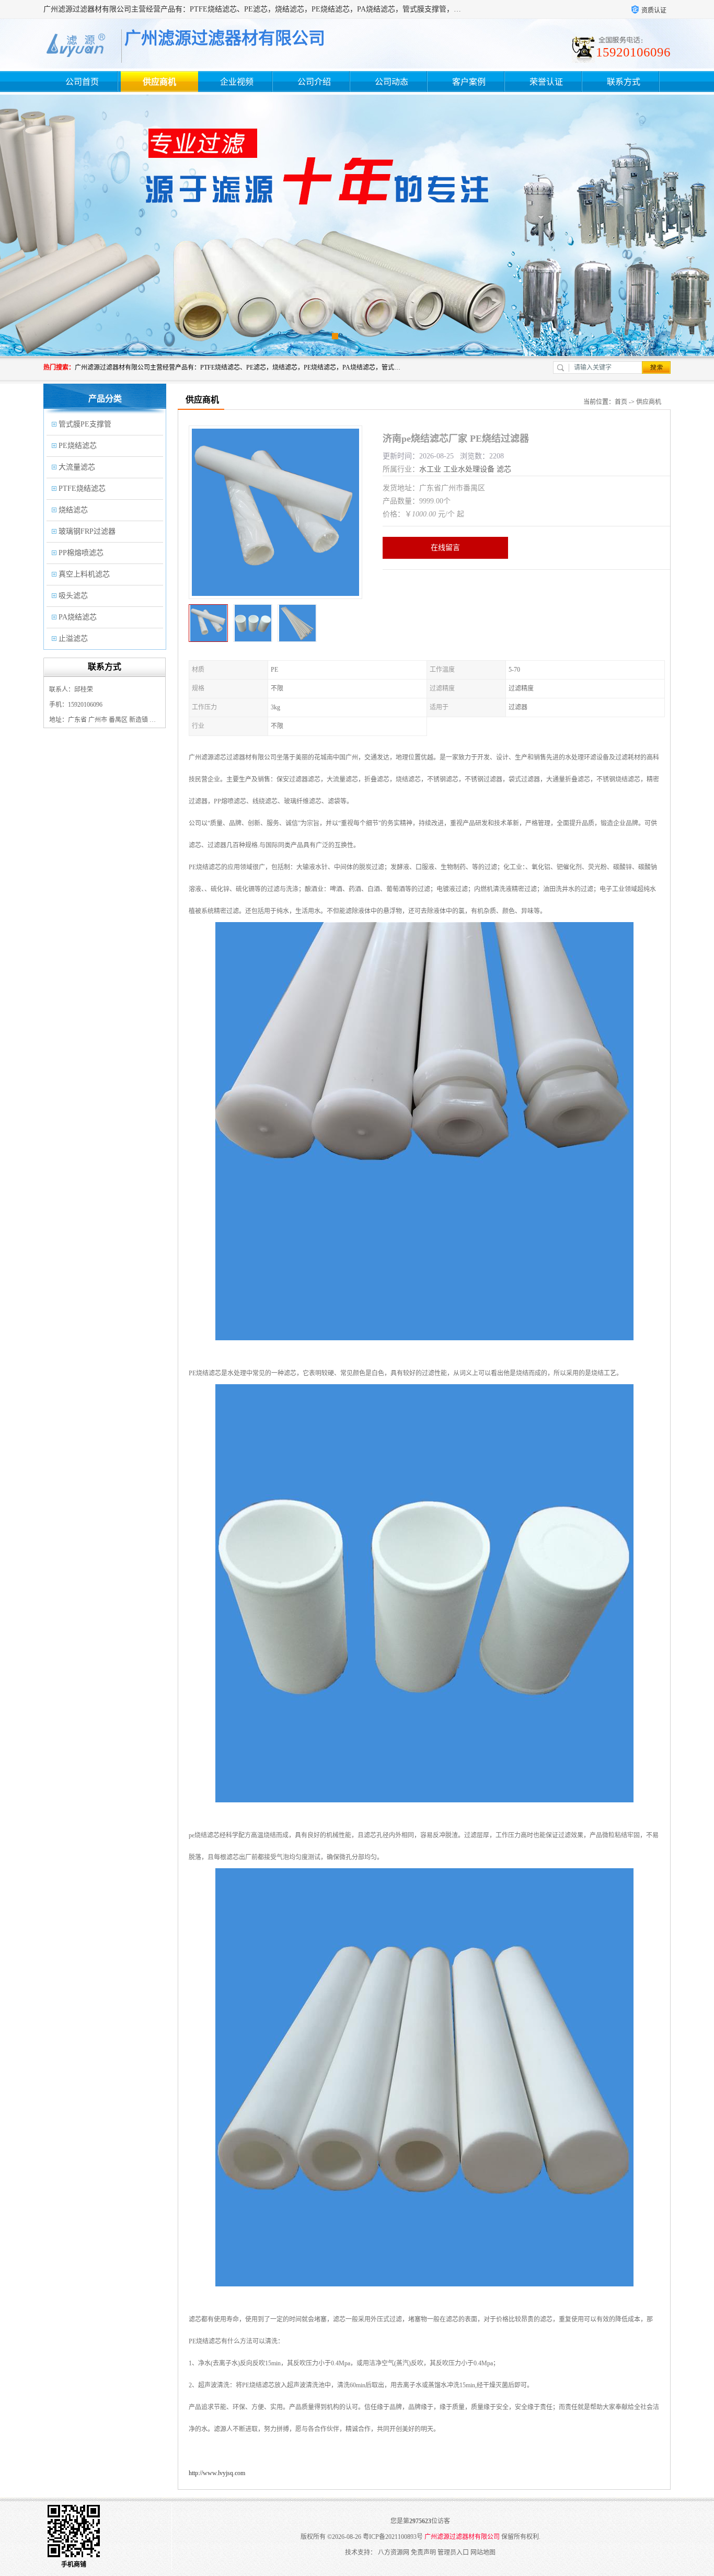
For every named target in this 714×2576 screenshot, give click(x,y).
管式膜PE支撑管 (85, 424)
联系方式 (624, 82)
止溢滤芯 (73, 639)
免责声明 (423, 2552)
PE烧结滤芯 (78, 446)
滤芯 (504, 469)
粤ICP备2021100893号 (393, 2537)
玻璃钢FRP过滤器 (87, 531)
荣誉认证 (546, 82)
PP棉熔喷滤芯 (81, 553)
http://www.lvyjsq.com (217, 2473)
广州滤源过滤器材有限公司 (462, 2537)
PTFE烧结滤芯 (82, 488)
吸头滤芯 (73, 596)
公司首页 (82, 82)
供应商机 (159, 82)
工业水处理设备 (469, 469)
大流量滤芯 (77, 467)
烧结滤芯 (73, 510)
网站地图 (483, 2552)
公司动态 (391, 82)
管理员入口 (453, 2552)
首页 (621, 402)
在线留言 (445, 548)
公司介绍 (314, 82)
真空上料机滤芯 (84, 574)
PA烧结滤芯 (78, 617)
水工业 (430, 469)
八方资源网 (394, 2552)
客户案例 (469, 82)
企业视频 (237, 82)
